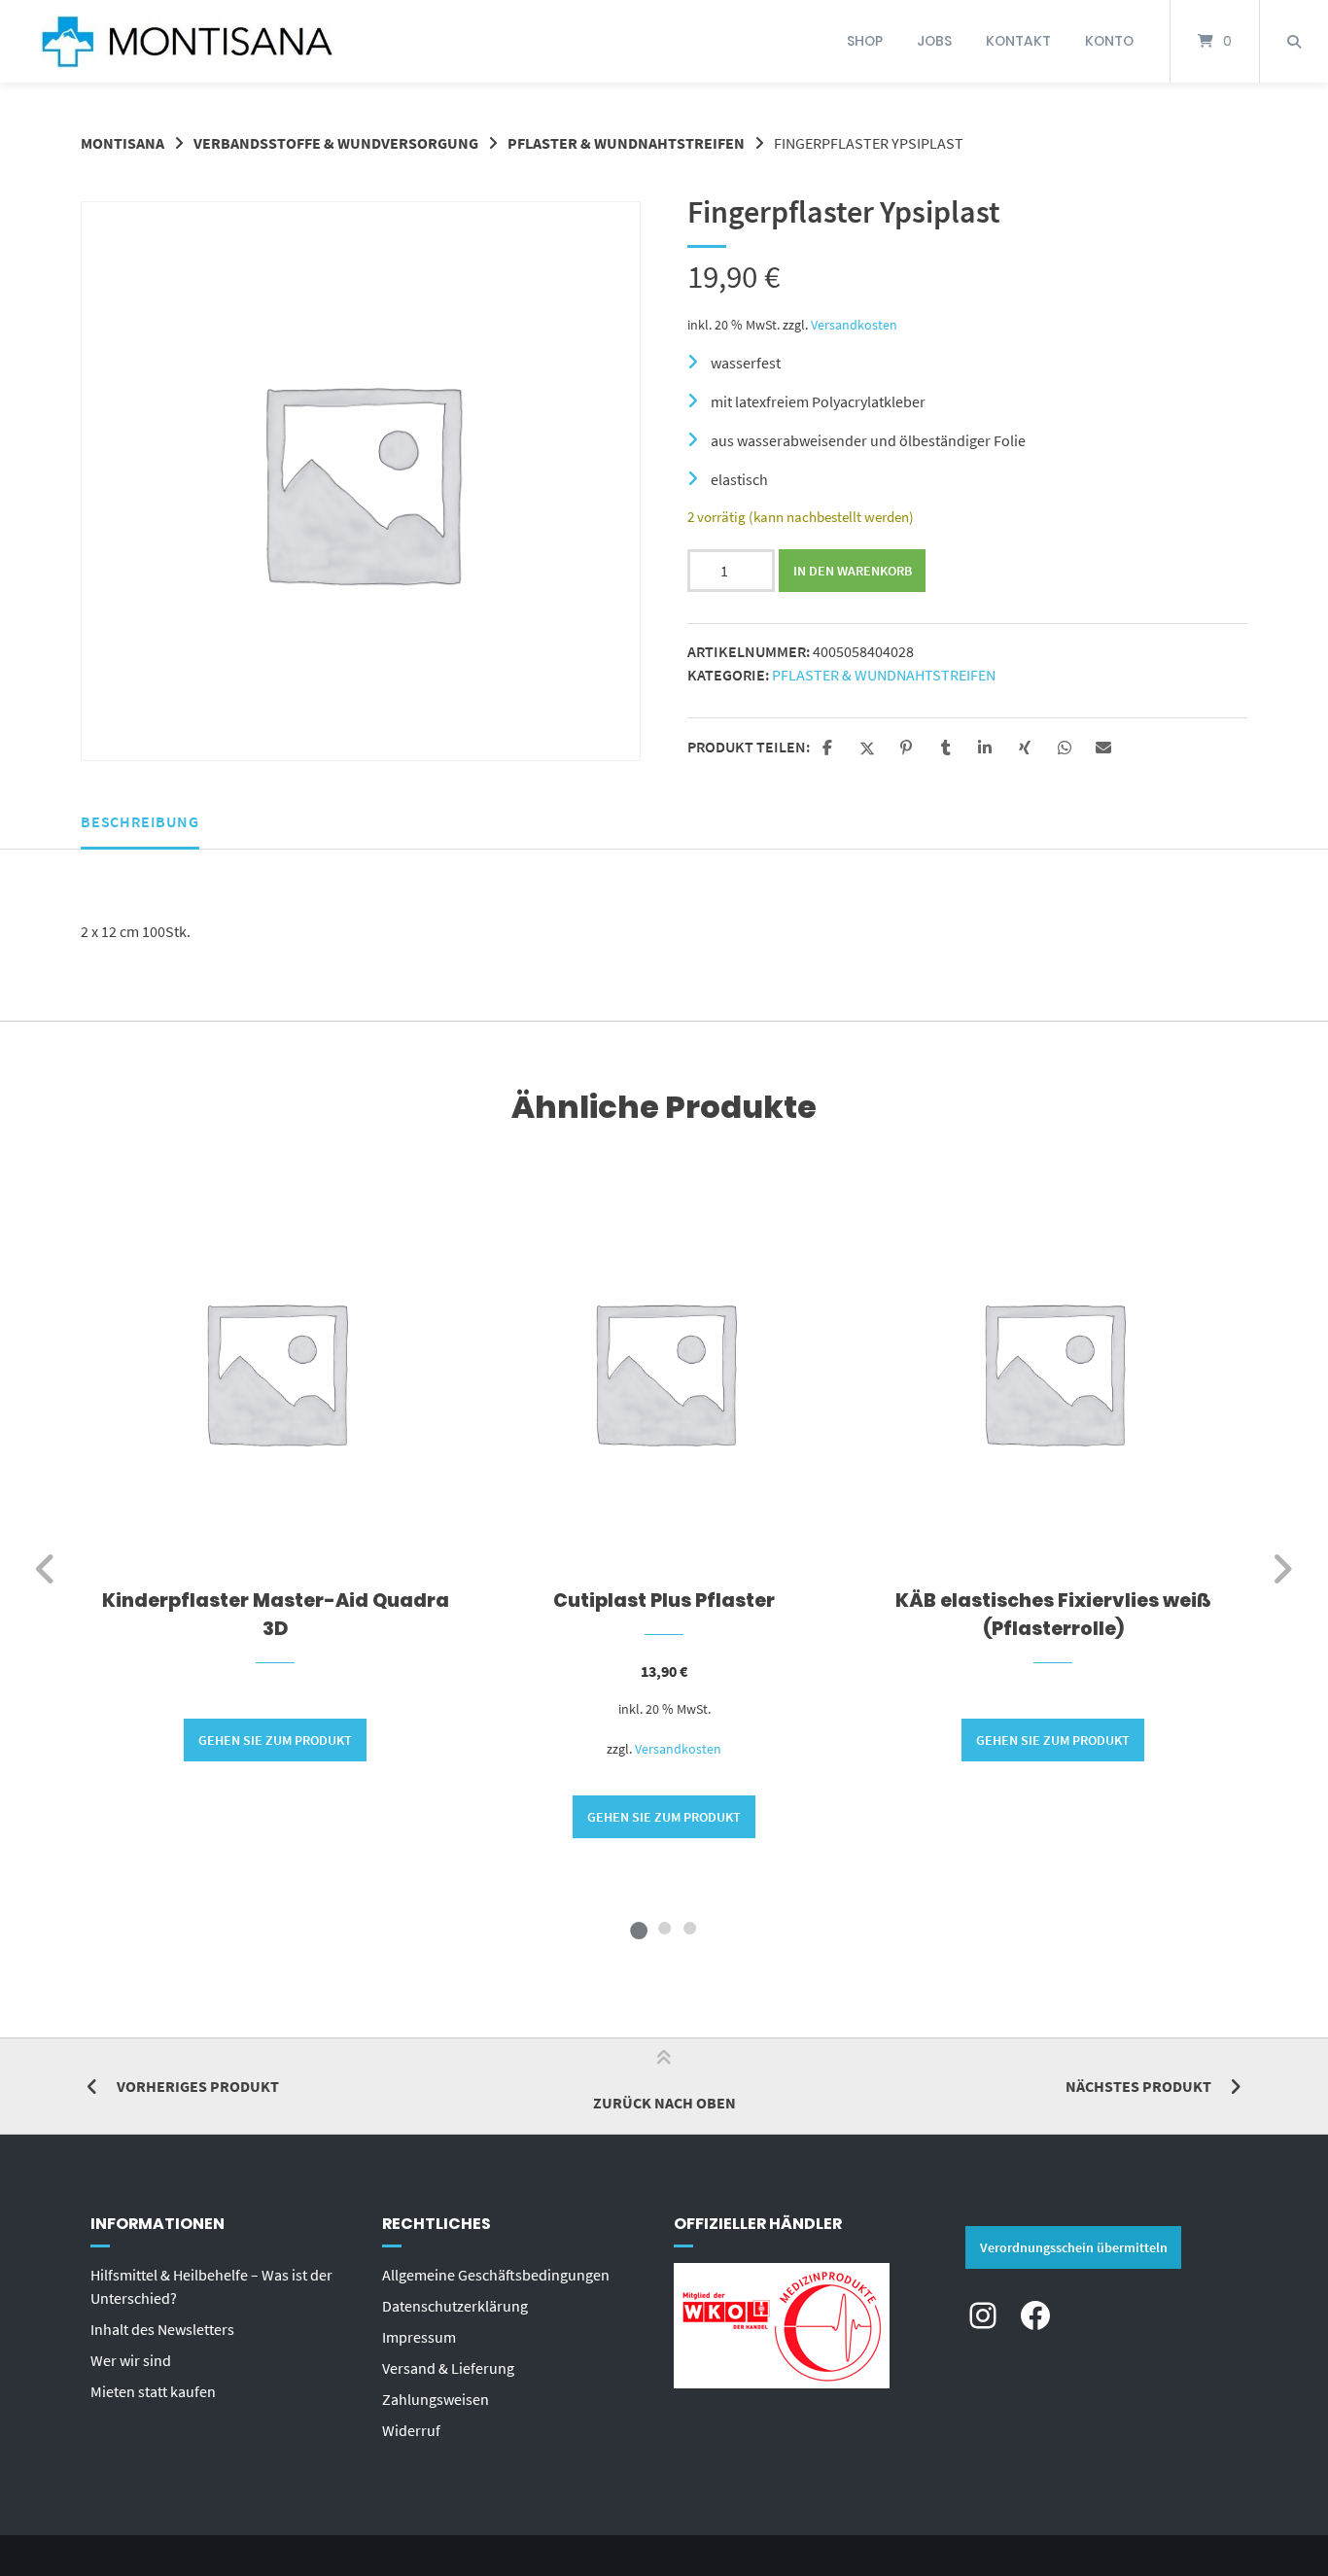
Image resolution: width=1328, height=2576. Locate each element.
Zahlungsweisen (436, 2399)
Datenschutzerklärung (455, 2306)
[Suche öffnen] (1294, 41)
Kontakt (1018, 41)
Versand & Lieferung (448, 2368)
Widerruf (411, 2430)
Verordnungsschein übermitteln (1074, 2247)
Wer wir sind (131, 2360)
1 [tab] (639, 1928)
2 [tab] (664, 1928)
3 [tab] (689, 1928)
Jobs (934, 41)
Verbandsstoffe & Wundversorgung (336, 143)
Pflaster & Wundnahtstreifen (626, 143)
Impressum (419, 2337)
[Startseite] (187, 41)
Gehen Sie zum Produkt (275, 1740)
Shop (865, 41)
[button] (830, 748)
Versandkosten (854, 325)
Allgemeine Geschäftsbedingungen (496, 2275)
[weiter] (1282, 1569)
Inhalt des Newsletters (162, 2329)
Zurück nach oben (664, 2103)
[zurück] (46, 1569)
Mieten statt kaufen (153, 2391)
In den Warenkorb (853, 571)
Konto (1109, 41)
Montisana (122, 143)
